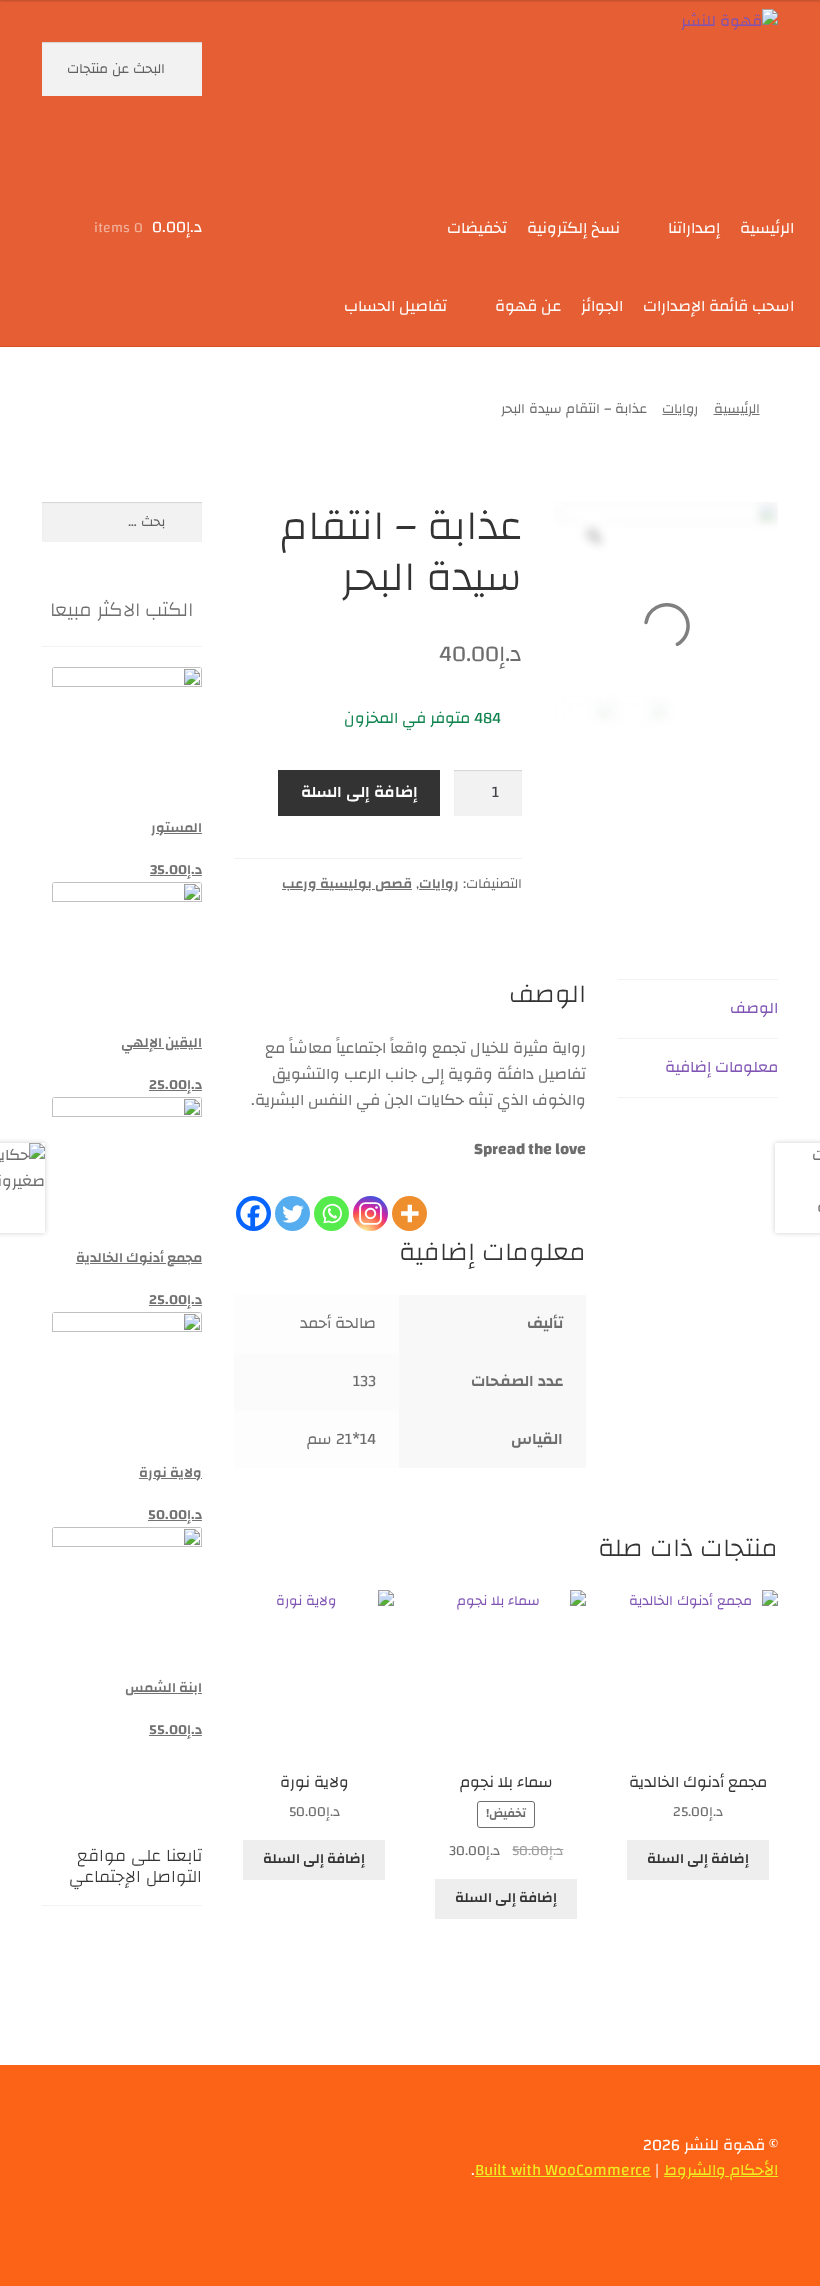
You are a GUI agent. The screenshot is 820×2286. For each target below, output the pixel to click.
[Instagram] (370, 1198)
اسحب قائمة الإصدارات (718, 306)
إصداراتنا (694, 228)
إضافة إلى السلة (359, 792)
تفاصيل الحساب (395, 306)
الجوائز (602, 306)
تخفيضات (477, 228)
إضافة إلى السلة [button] (698, 1859)
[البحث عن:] (122, 522)
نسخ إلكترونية (573, 228)
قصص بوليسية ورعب (347, 884)
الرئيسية (767, 228)
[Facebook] (253, 1198)
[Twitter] (292, 1198)
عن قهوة (528, 306)
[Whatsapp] (331, 1198)
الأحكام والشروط (721, 2170)
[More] (409, 1198)
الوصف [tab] (754, 1008)
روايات (680, 409)
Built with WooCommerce (563, 2170)
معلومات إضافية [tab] (721, 1067)
